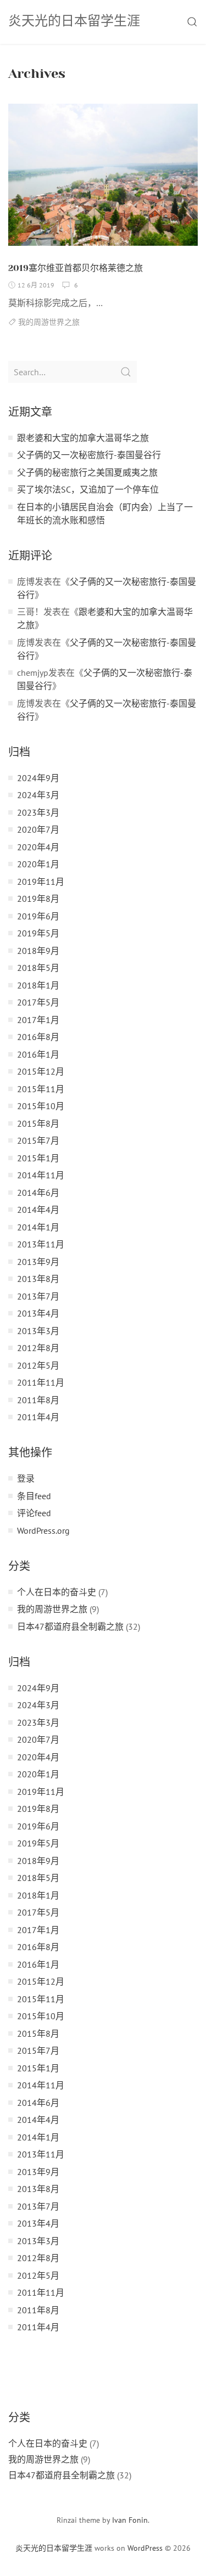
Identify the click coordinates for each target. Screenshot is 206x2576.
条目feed (34, 1496)
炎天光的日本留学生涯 (54, 2548)
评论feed (34, 1513)
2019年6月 (38, 916)
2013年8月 (38, 1279)
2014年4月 (38, 1210)
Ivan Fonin (130, 2520)
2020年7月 (38, 829)
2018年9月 (38, 951)
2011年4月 (38, 1417)
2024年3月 (38, 795)
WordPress (145, 2548)
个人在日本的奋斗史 (57, 1592)
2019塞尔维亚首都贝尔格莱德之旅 (76, 268)
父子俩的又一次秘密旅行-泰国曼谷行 (89, 455)
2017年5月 (38, 1002)
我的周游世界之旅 (49, 322)
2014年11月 (41, 1175)
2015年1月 (38, 1158)
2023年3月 (38, 812)
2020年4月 (38, 847)
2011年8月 (38, 1400)
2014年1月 (38, 1227)
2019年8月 (38, 899)
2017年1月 (38, 1020)
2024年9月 (38, 778)
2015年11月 (41, 1089)
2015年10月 (41, 1106)
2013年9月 (38, 1262)
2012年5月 (38, 1365)
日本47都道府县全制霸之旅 (70, 1626)
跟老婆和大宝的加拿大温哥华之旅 (83, 438)
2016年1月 (38, 1054)
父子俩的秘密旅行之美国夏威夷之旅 (87, 472)
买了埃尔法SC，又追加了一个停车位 (88, 489)
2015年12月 (41, 1071)
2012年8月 (38, 1348)
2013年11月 (41, 1244)
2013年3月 (38, 1331)
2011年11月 (41, 1382)
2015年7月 (38, 1140)
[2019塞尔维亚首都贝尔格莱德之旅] (103, 179)
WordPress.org (43, 1530)
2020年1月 (38, 864)
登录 (26, 1478)
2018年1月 (38, 985)
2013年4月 (38, 1313)
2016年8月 (38, 1037)
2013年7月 (38, 1296)
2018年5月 (38, 968)
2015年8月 (38, 1123)
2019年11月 (41, 882)
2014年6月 (38, 1193)
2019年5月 (38, 933)
